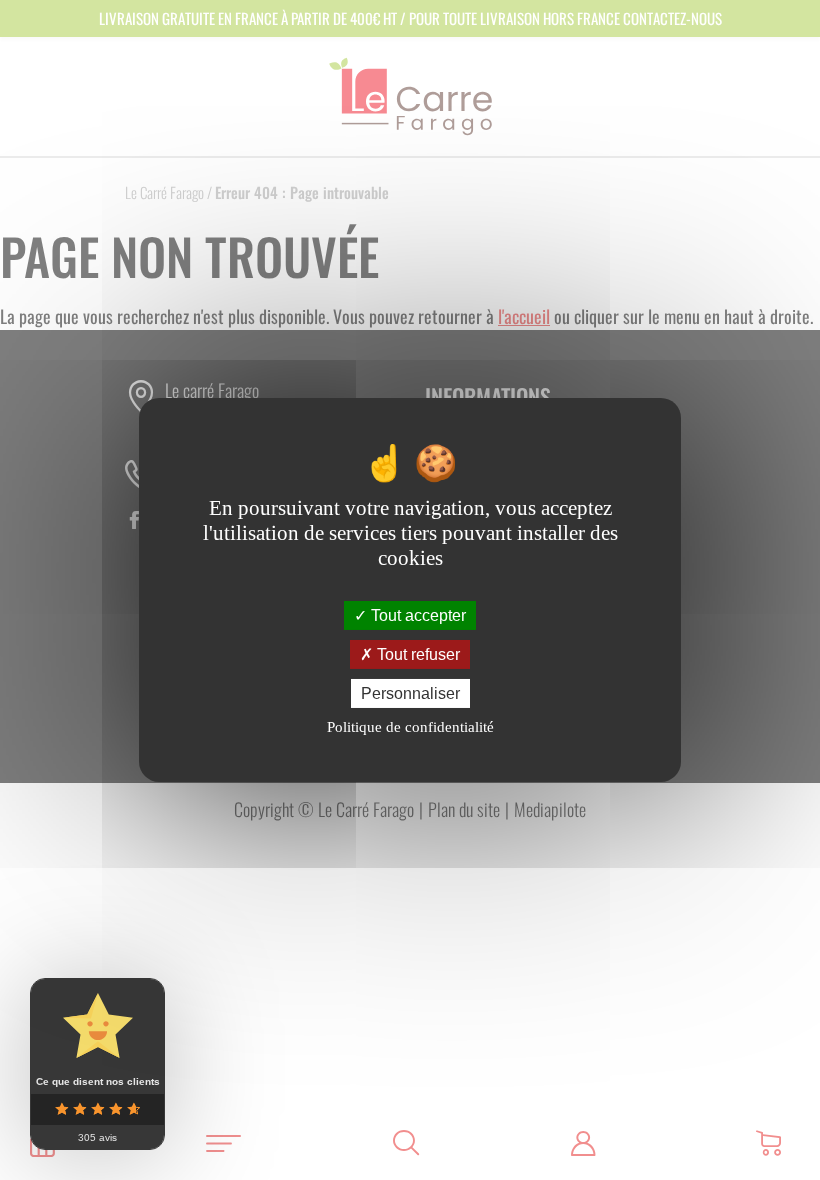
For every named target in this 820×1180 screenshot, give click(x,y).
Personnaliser (410, 693)
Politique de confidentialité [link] (410, 727)
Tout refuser (416, 654)
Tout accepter (416, 614)
